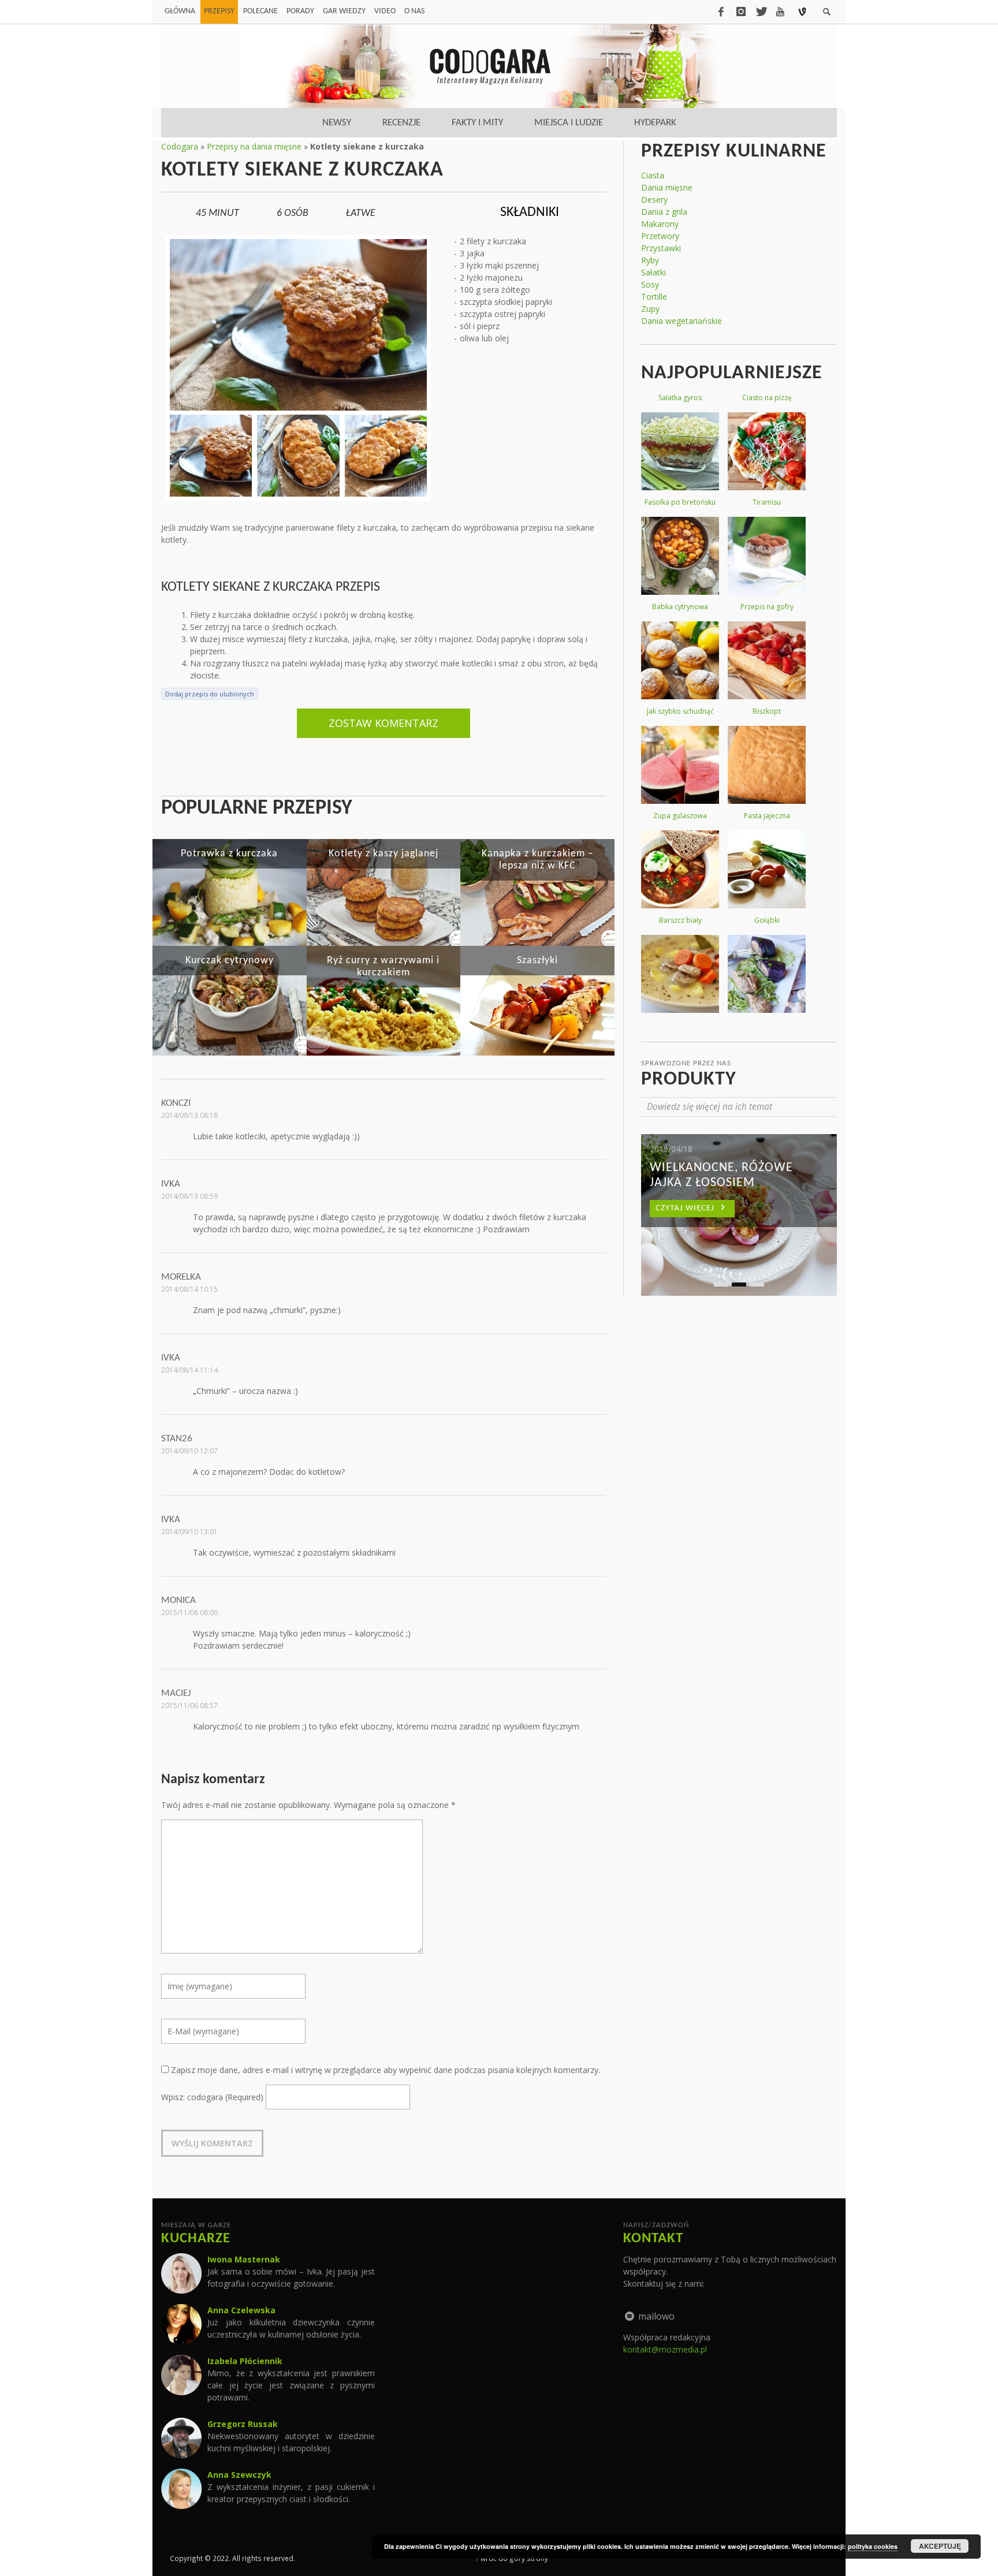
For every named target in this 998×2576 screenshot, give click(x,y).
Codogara (180, 146)
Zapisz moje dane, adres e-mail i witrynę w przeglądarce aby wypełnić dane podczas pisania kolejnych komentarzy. (386, 2070)
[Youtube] (780, 12)
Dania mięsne (667, 187)
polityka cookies (873, 2546)
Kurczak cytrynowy (230, 961)
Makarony (660, 224)
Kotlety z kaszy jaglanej (383, 854)
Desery (654, 200)
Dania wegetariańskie (682, 321)
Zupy (650, 309)
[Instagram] (741, 12)
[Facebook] (721, 12)
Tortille (654, 297)
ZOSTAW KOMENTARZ (383, 723)
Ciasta (653, 175)
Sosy (650, 284)
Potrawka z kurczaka (229, 854)
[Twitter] (761, 12)
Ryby (650, 260)
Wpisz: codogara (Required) (212, 2097)
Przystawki (661, 248)
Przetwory (660, 236)
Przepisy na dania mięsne (254, 146)
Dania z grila (664, 212)
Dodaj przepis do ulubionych (210, 694)
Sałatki (653, 272)
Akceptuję (940, 2546)
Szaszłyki (537, 961)
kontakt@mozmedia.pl (665, 2349)
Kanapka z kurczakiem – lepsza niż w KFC (538, 860)
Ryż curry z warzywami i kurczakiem (383, 967)
